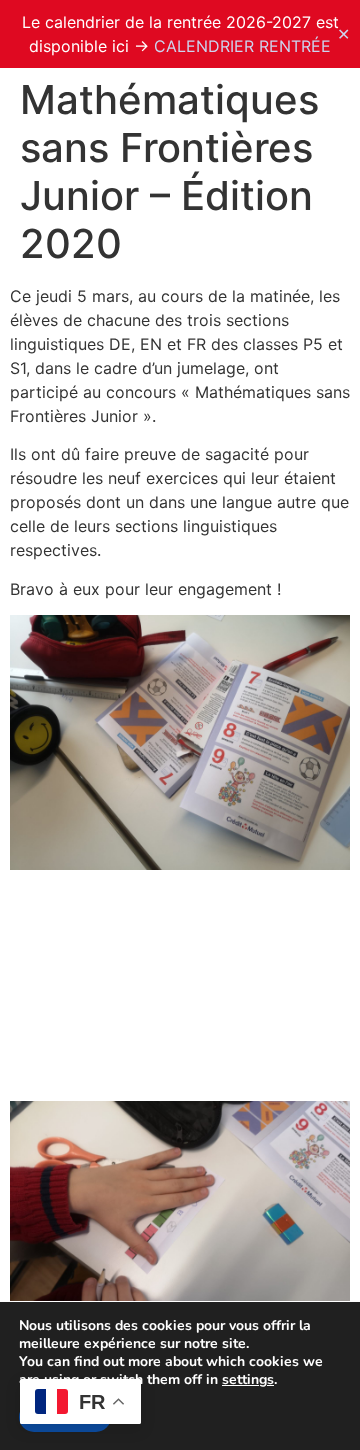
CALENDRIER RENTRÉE (242, 46)
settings (248, 1380)
